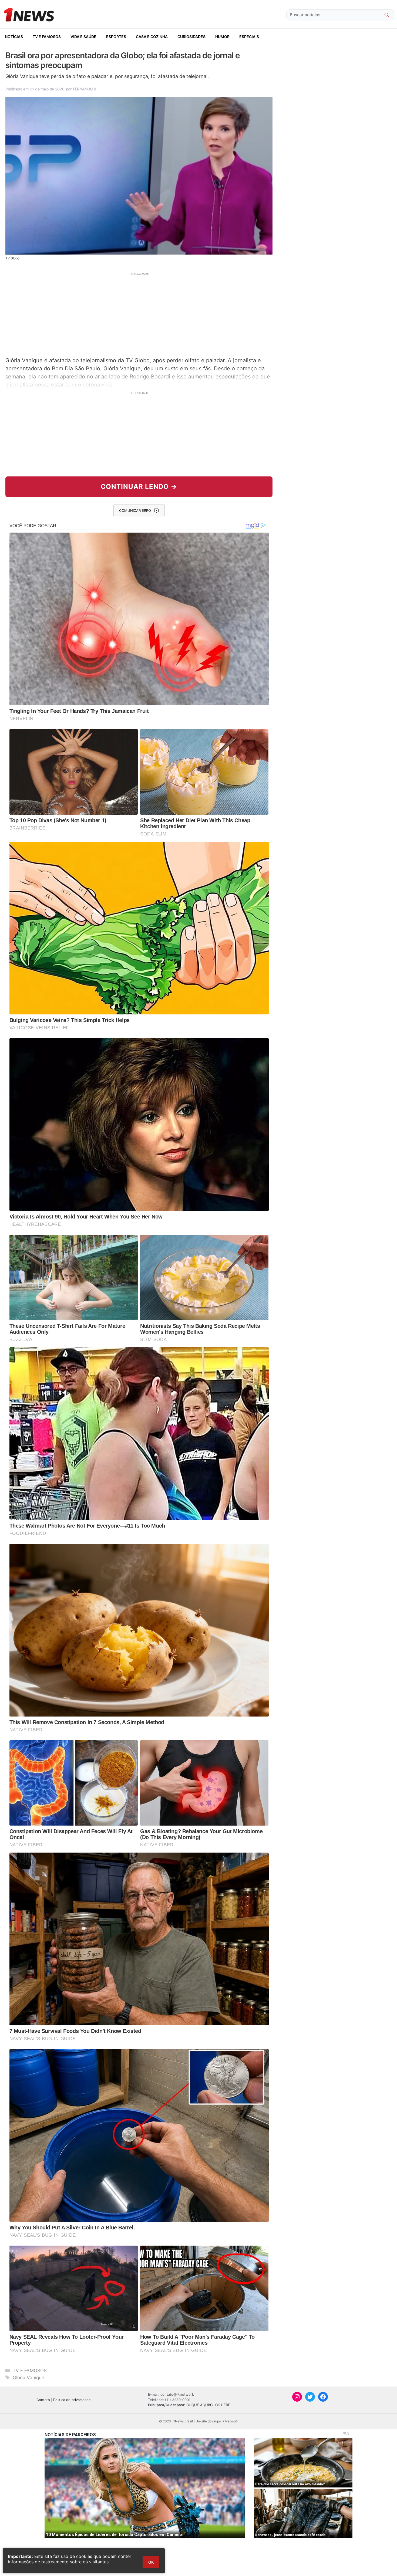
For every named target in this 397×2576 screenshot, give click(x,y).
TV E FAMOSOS (47, 37)
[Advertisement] (139, 314)
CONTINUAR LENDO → (139, 487)
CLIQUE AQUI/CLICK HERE (208, 2405)
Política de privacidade (72, 2400)
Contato (43, 2400)
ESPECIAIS (249, 37)
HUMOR (222, 37)
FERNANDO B (85, 89)
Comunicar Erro (135, 510)
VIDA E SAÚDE (83, 37)
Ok (151, 2562)
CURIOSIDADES (191, 37)
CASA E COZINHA (152, 37)
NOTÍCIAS (14, 37)
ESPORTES (116, 37)
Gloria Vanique (28, 2378)
